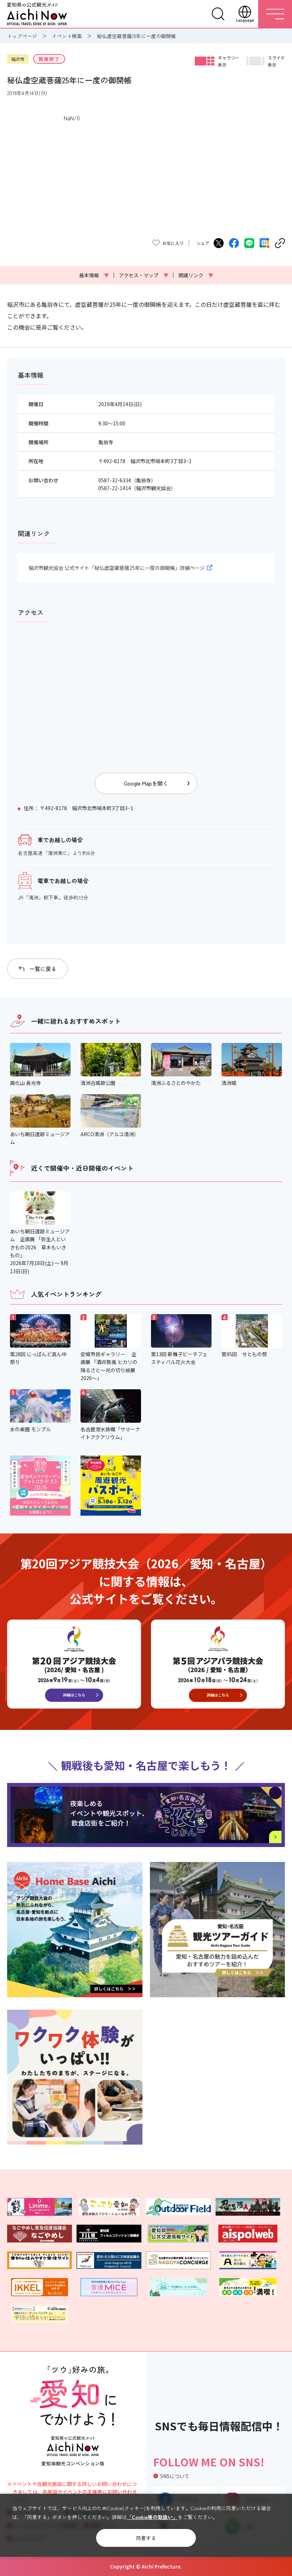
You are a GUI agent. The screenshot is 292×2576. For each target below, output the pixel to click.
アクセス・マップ (144, 275)
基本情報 (94, 275)
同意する (146, 2538)
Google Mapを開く (146, 783)
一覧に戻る (43, 969)
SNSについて (175, 2476)
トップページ (22, 36)
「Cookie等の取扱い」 (152, 2517)
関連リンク (196, 275)
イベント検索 (67, 36)
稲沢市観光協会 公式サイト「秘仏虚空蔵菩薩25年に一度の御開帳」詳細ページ (117, 568)
